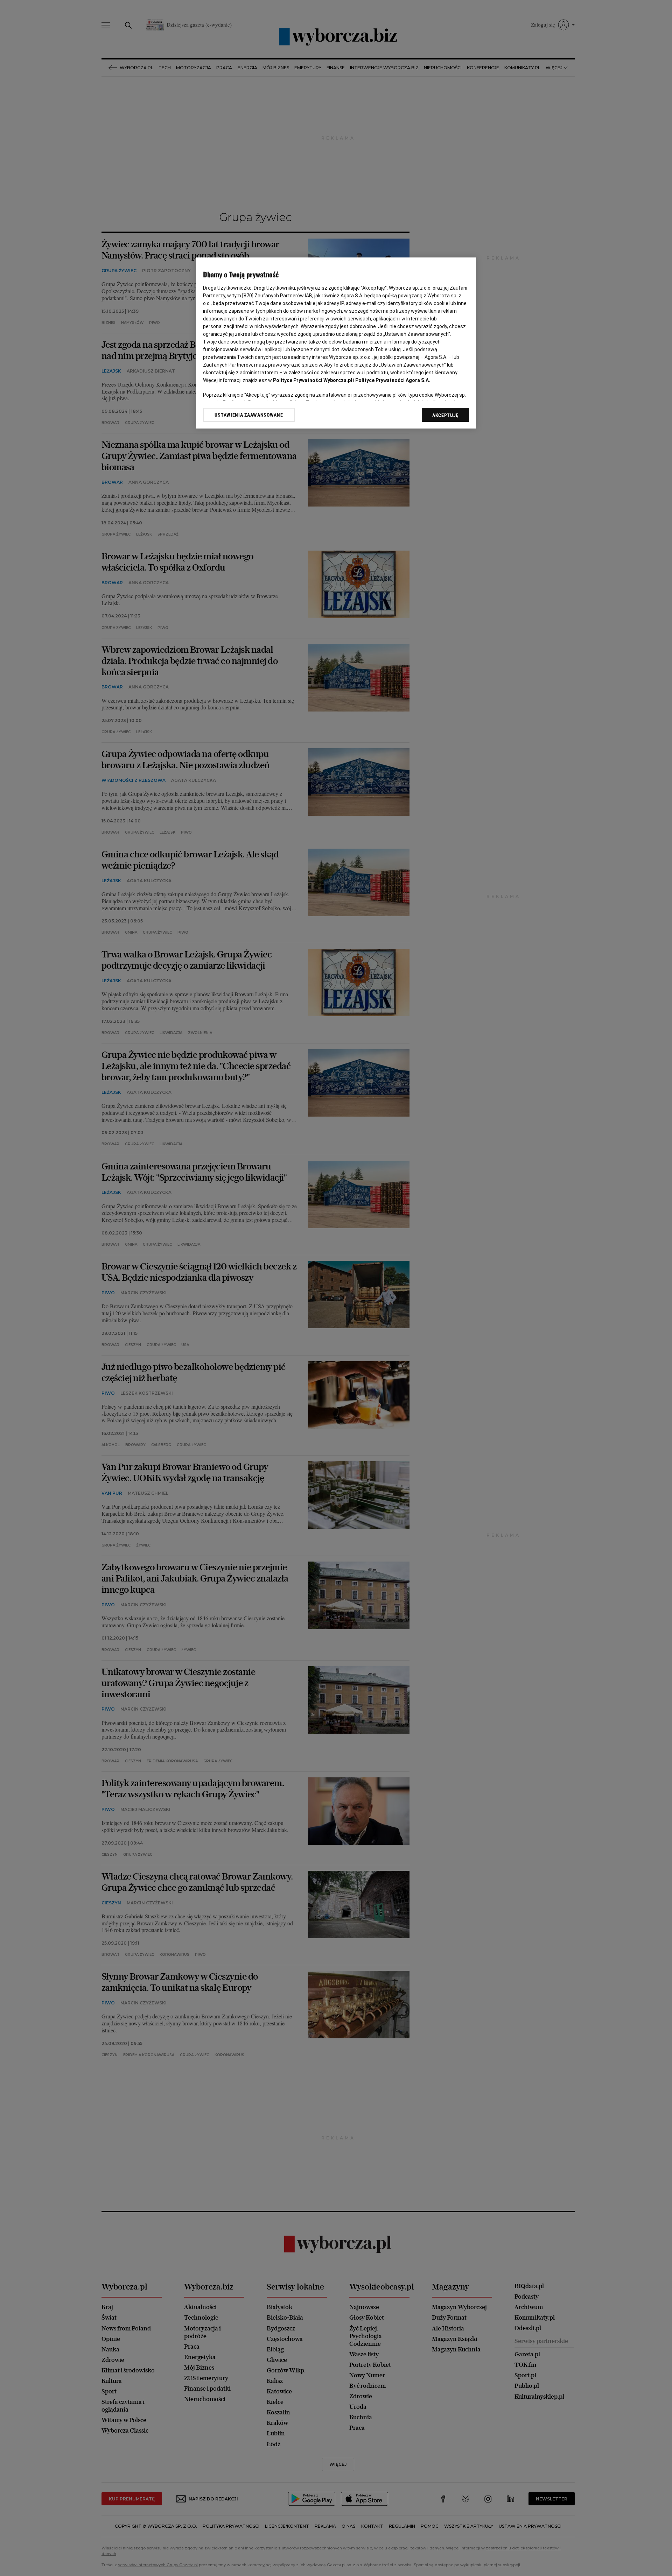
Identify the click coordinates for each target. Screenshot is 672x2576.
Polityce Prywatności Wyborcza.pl (313, 380)
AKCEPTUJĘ (445, 415)
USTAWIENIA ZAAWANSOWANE (249, 415)
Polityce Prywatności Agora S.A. (393, 380)
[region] (336, 343)
